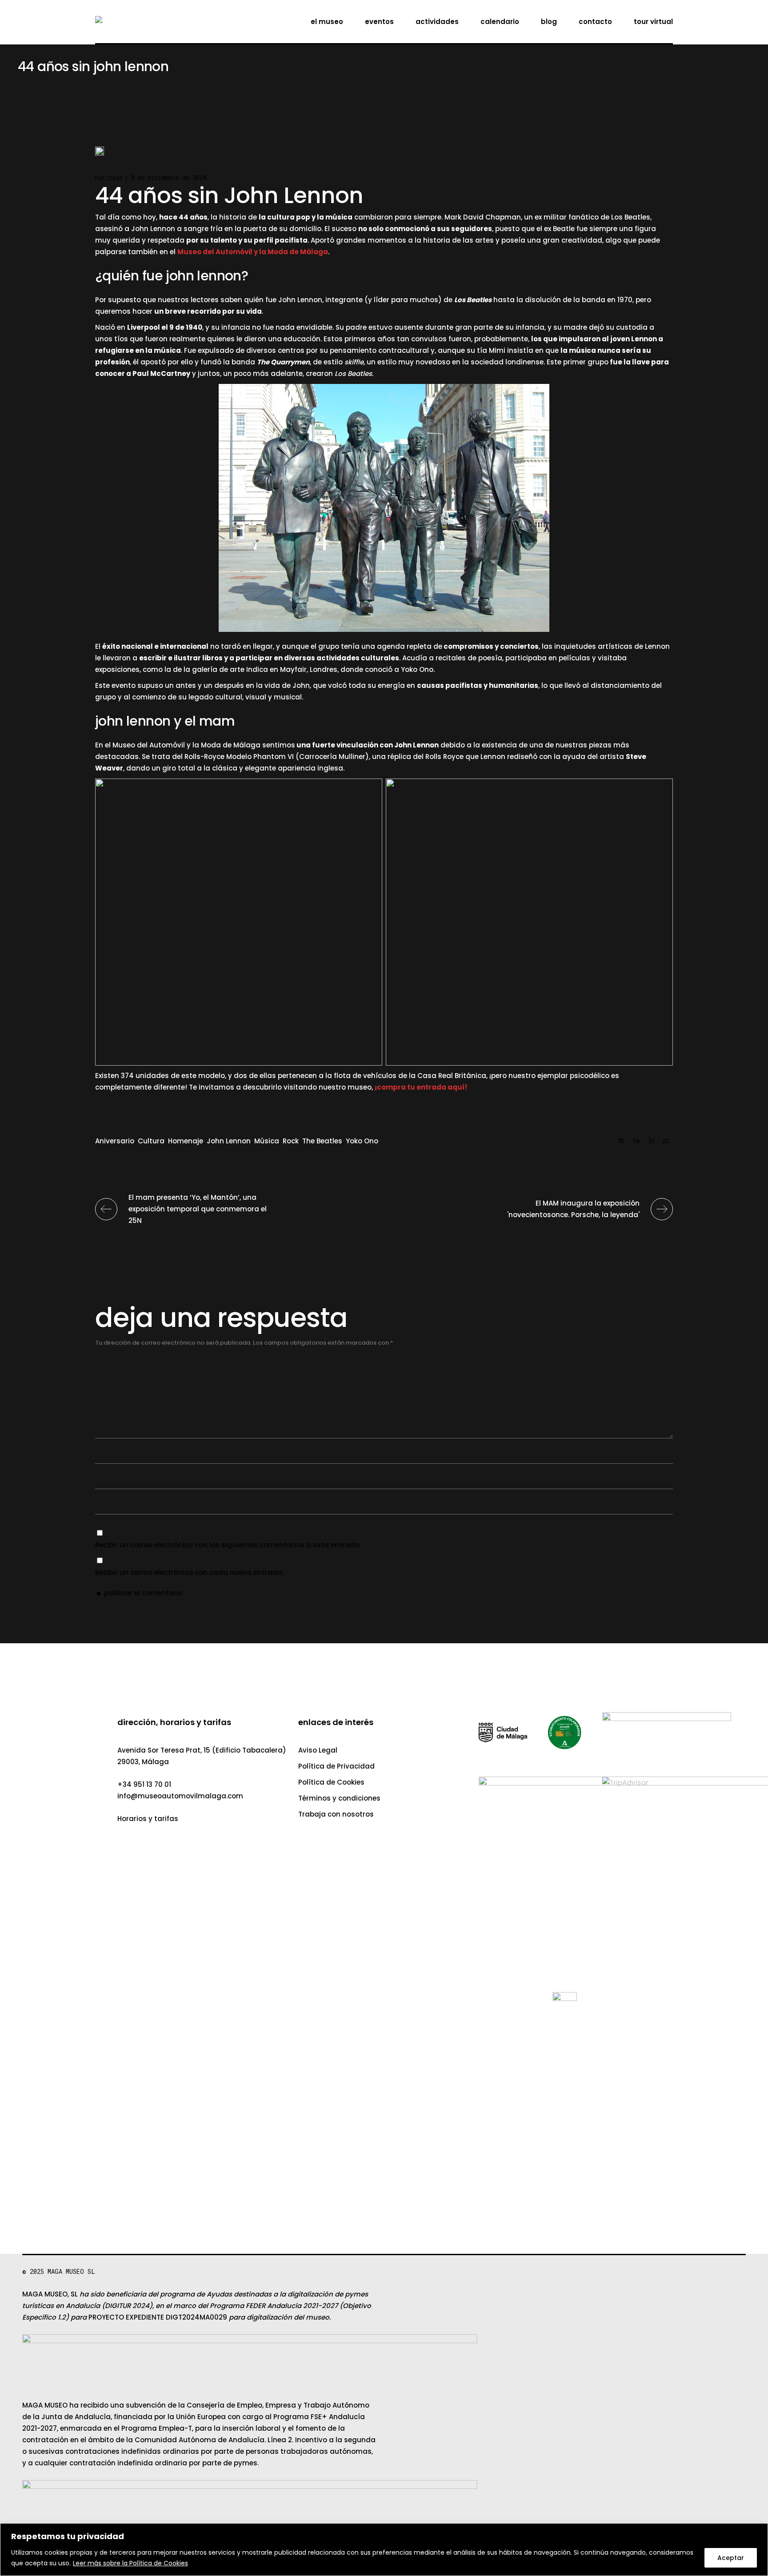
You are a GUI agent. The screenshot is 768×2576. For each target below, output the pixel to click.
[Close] (758, 10)
